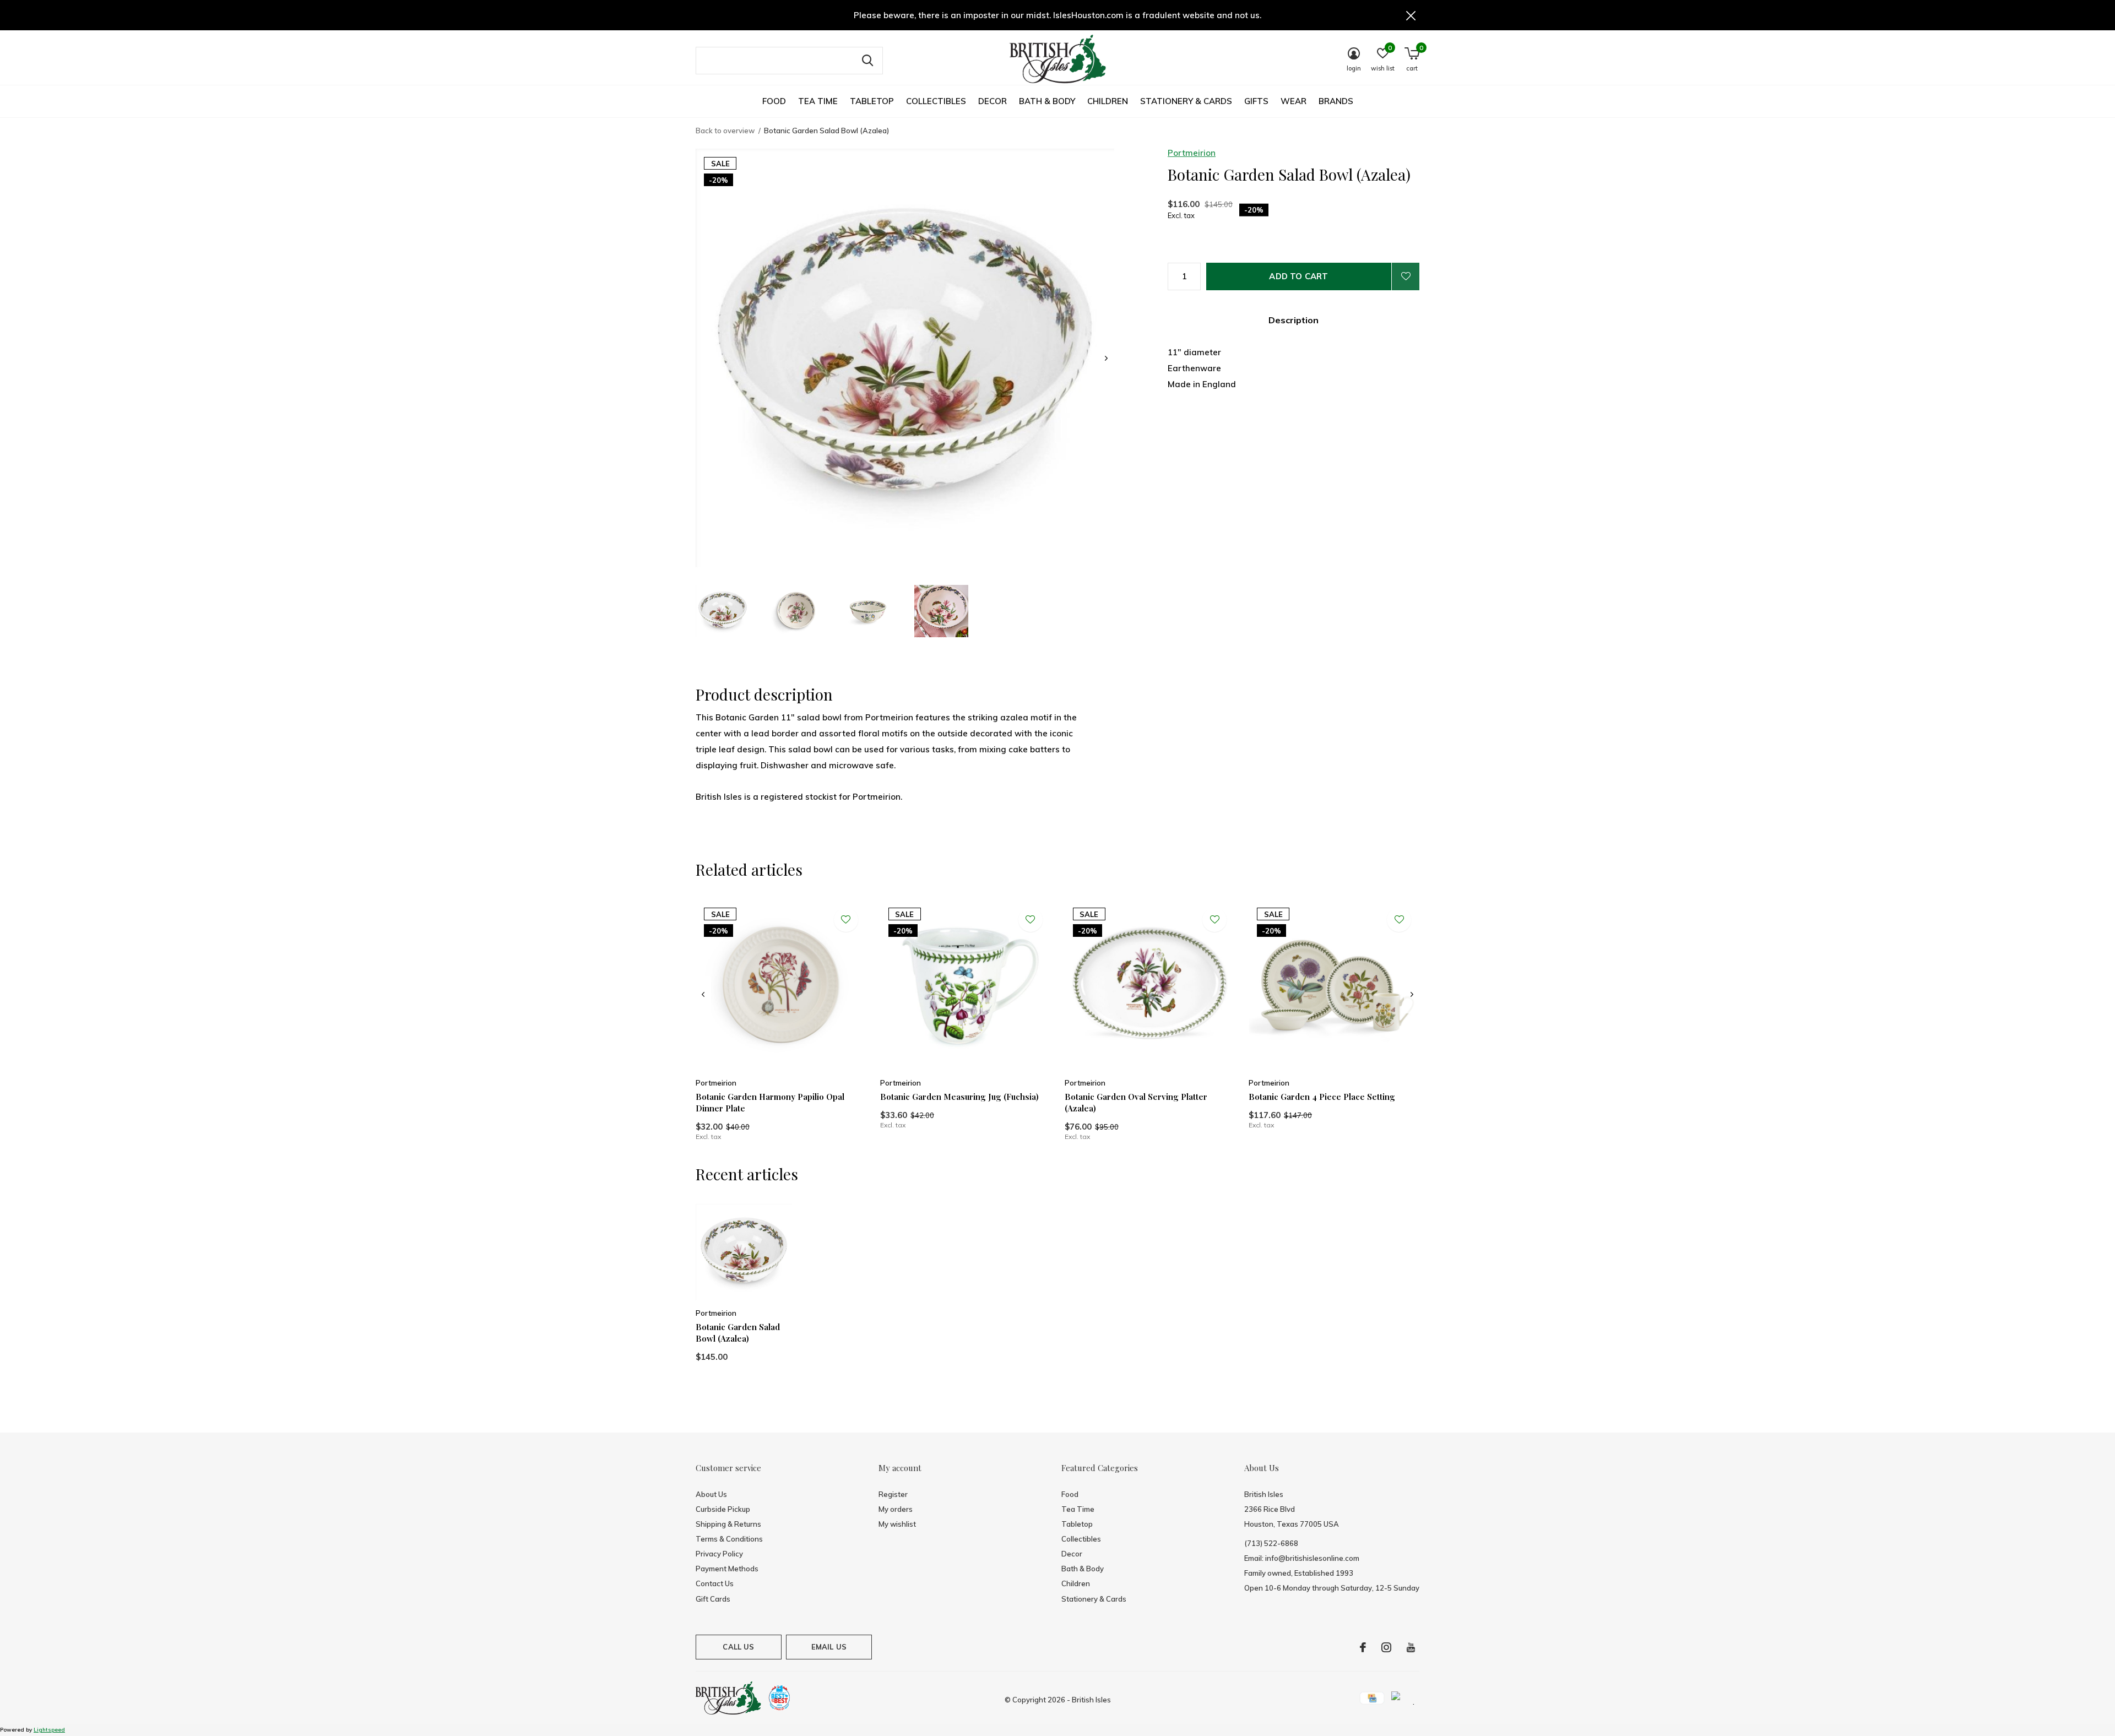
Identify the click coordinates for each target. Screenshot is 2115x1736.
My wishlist (897, 1524)
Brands (1336, 101)
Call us (738, 1647)
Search (867, 61)
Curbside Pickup (723, 1509)
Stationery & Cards (1186, 101)
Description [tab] (1294, 320)
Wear (1294, 101)
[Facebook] (1363, 1647)
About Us (711, 1494)
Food (774, 101)
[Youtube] (1411, 1647)
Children (1108, 101)
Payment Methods (727, 1569)
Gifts (1256, 101)
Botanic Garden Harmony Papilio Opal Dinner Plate (770, 1102)
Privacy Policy (719, 1554)
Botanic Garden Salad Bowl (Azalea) (738, 1333)
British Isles (1091, 1700)
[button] (723, 611)
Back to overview (725, 131)
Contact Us (715, 1583)
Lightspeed (49, 1730)
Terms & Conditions (729, 1539)
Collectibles (936, 101)
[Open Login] (1406, 276)
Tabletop (872, 101)
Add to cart (1298, 276)
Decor (993, 101)
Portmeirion (1192, 153)
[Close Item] (1411, 15)
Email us (829, 1647)
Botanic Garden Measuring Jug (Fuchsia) (959, 1097)
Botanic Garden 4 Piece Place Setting (1322, 1097)
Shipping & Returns (728, 1524)
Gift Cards (713, 1599)
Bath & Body (1047, 101)
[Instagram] (1386, 1647)
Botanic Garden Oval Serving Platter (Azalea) (1136, 1102)
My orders (896, 1509)
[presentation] (1106, 358)
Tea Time (818, 101)
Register (893, 1494)
